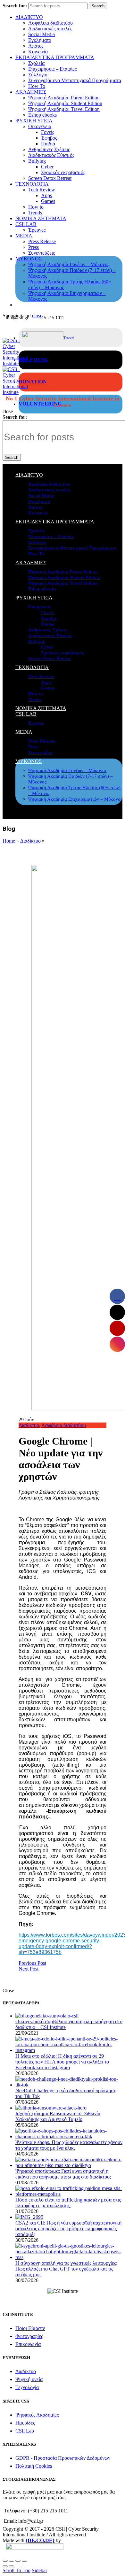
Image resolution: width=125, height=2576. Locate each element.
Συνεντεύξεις (42, 253)
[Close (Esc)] (5, 2561)
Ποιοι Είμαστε (30, 2328)
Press (33, 247)
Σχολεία (36, 63)
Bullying (37, 161)
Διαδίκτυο (30, 841)
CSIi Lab (25, 2431)
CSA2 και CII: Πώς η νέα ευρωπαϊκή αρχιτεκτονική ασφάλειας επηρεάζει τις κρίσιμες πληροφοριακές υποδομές (68, 2229)
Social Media (42, 34)
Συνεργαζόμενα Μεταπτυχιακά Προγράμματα (75, 80)
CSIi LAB (26, 224)
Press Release (42, 241)
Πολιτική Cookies (34, 2466)
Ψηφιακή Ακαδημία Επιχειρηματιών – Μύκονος (75, 799)
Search (98, 6)
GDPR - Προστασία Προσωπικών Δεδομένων (63, 2458)
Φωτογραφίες (29, 2336)
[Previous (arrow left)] (5, 2566)
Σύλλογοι (38, 75)
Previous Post (32, 1963)
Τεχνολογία (27, 2387)
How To (37, 86)
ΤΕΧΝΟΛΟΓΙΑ (32, 184)
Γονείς (48, 132)
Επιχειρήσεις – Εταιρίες (52, 69)
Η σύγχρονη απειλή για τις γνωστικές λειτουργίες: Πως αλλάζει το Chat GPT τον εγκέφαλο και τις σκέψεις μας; (66, 2269)
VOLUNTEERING (40, 404)
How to (36, 207)
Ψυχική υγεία (29, 2379)
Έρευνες (37, 230)
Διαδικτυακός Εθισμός (51, 155)
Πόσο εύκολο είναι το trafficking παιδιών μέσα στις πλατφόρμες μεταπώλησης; (68, 2203)
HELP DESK (33, 360)
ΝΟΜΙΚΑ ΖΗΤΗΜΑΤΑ (41, 218)
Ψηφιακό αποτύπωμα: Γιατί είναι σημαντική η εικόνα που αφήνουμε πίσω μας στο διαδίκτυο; (63, 2174)
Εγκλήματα (40, 40)
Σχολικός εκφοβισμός (63, 172)
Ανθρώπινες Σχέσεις (49, 149)
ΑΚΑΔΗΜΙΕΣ (31, 92)
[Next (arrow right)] (12, 2566)
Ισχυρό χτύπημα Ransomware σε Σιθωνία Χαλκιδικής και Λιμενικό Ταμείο (58, 2116)
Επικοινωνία (28, 2344)
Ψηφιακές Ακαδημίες (37, 2415)
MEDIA (24, 236)
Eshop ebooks (42, 115)
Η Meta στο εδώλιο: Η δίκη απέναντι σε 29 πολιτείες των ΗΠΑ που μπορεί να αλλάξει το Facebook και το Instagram (62, 2062)
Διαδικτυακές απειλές (50, 29)
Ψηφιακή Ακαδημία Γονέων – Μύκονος (69, 264)
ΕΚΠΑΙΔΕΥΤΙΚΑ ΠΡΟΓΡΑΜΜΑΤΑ (55, 57)
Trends (35, 213)
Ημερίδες (25, 2423)
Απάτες (36, 46)
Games (48, 201)
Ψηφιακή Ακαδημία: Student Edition (65, 103)
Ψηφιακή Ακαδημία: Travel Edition (64, 109)
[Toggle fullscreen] (18, 2561)
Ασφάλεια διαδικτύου (50, 23)
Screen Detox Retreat (50, 178)
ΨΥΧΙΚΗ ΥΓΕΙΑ (34, 121)
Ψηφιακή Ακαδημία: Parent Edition (64, 98)
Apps (46, 195)
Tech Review (42, 190)
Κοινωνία (38, 52)
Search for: (15, 6)
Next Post (29, 1969)
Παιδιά (48, 144)
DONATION (33, 382)
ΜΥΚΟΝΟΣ (29, 259)
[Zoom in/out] (24, 2561)
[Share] (12, 2561)
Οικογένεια (40, 126)
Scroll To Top (17, 2570)
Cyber (47, 167)
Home (9, 841)
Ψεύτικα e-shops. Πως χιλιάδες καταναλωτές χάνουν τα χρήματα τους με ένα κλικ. (69, 2145)
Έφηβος (49, 138)
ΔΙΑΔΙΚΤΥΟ (29, 17)
